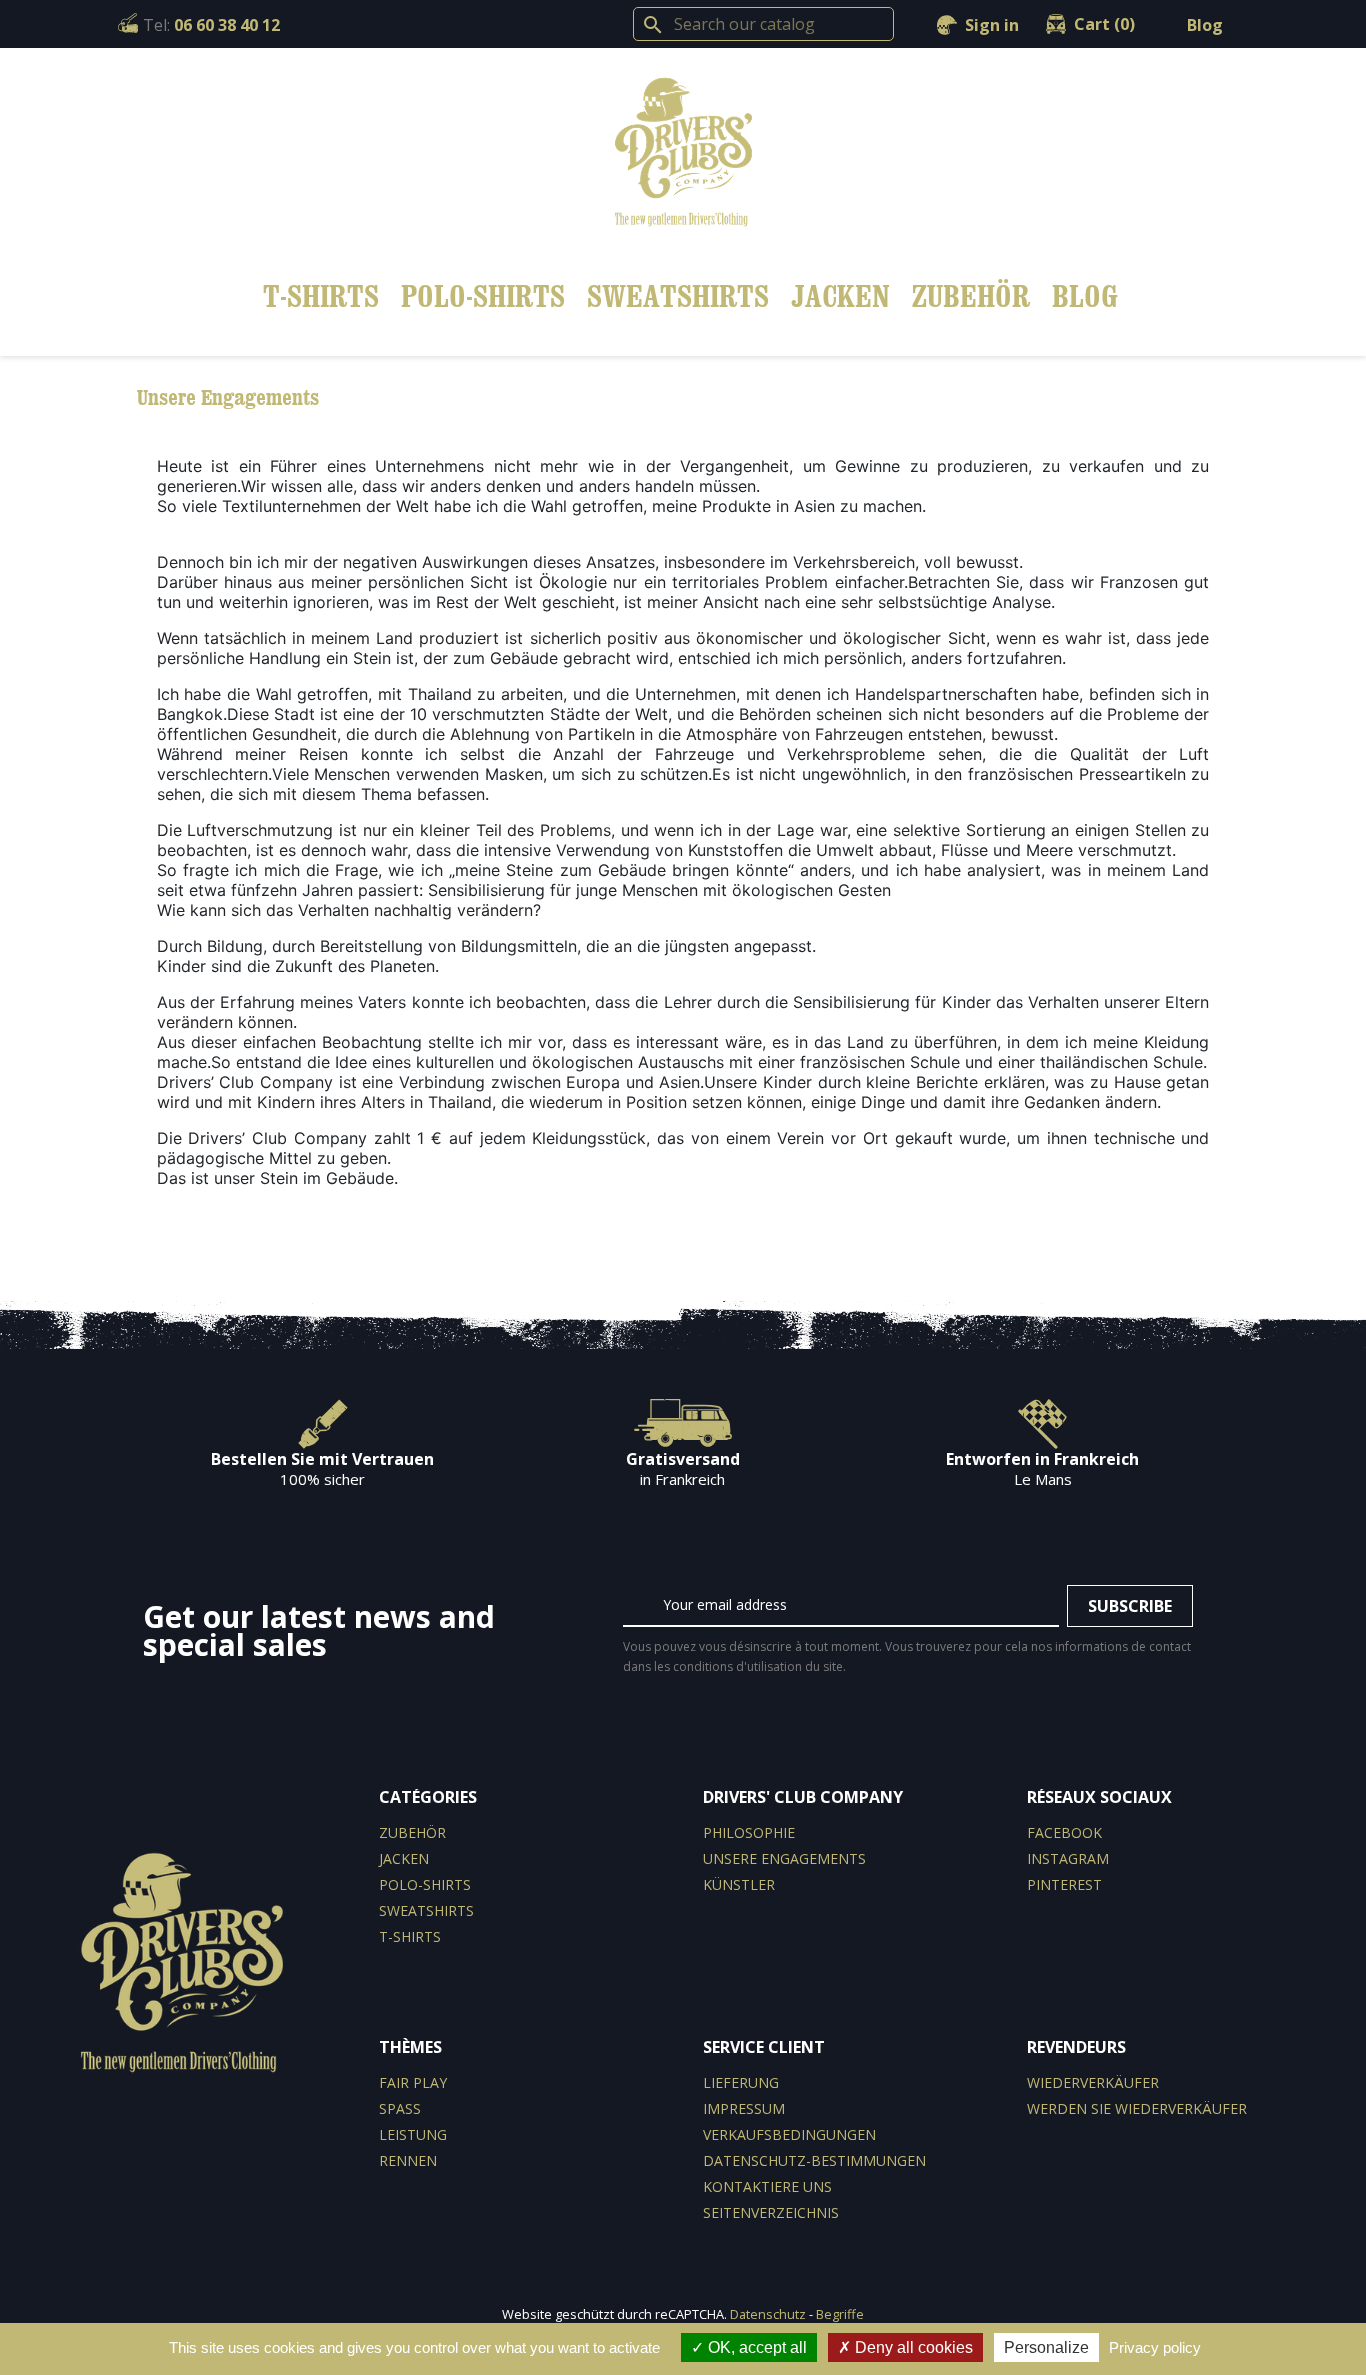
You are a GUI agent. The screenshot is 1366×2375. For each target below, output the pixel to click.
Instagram (1068, 1858)
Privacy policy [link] (1155, 2347)
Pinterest (1064, 1884)
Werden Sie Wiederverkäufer (1137, 2108)
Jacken (840, 295)
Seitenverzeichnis (771, 2212)
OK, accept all (755, 2347)
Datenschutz (768, 2314)
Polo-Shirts (483, 295)
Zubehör (971, 295)
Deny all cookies (912, 2347)
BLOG (1085, 295)
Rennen (408, 2160)
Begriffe (840, 2314)
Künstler (739, 1884)
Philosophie (749, 1832)
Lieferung (741, 2082)
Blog (1205, 25)
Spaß (400, 2108)
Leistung (413, 2134)
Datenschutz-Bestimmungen (814, 2160)
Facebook (1064, 1832)
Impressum (744, 2108)
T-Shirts (321, 295)
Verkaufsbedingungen (789, 2134)
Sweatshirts (678, 295)
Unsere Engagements (784, 1858)
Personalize (1046, 2347)
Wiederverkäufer (1093, 2082)
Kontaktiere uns (767, 2186)
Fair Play (413, 2082)
